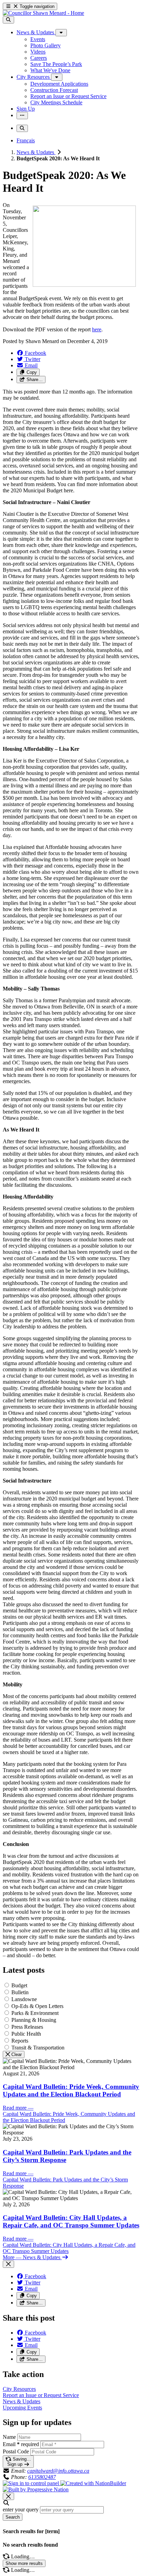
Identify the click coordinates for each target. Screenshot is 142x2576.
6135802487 (42, 2477)
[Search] (8, 20)
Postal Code (16, 2451)
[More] (61, 33)
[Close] (8, 2264)
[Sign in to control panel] (32, 2483)
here (97, 329)
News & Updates (36, 152)
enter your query (21, 2509)
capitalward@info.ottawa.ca (58, 2471)
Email (21, 2444)
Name (9, 2437)
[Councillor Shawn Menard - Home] (43, 13)
